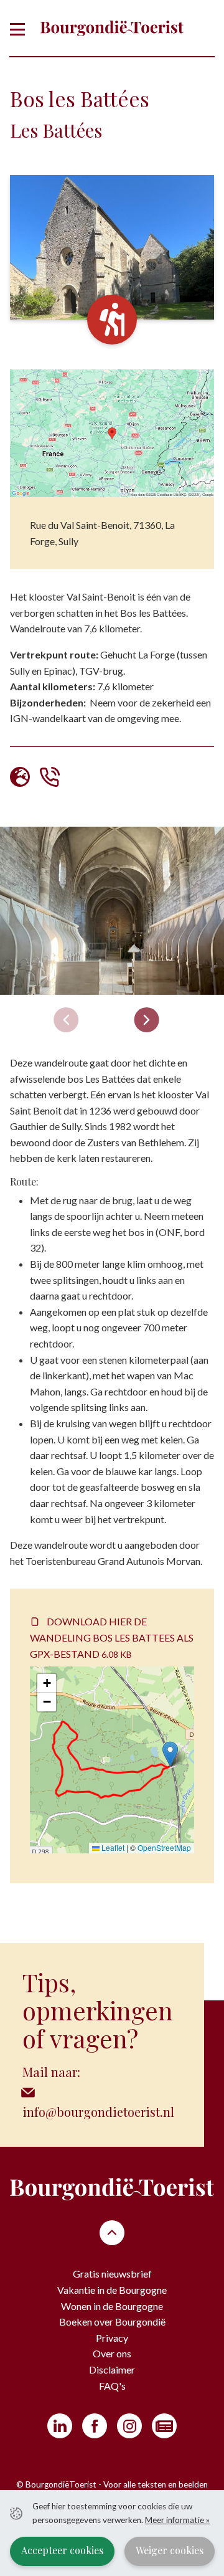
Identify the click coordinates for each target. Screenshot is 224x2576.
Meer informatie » (177, 2520)
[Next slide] (147, 1020)
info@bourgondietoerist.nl (98, 2112)
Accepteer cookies (62, 2550)
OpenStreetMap (164, 1847)
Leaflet (112, 1847)
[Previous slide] (66, 1020)
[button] (170, 1754)
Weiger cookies (170, 2550)
